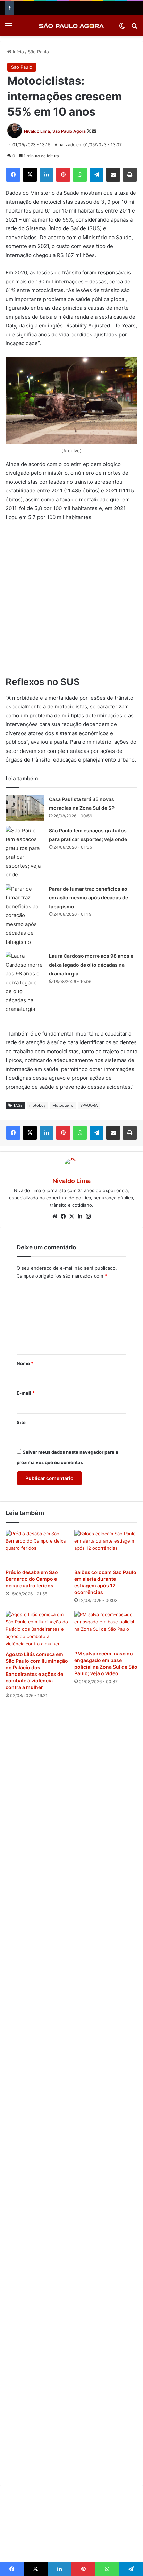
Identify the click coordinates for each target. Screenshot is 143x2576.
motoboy (37, 1105)
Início (18, 52)
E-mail (26, 1393)
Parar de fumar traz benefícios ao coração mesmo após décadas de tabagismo (89, 898)
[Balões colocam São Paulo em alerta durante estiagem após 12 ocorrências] (106, 1548)
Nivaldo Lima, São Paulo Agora (55, 131)
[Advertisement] (71, 602)
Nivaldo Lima (71, 1181)
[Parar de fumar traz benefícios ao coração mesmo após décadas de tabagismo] (25, 916)
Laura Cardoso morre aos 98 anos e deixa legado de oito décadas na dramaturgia (91, 965)
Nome (25, 1363)
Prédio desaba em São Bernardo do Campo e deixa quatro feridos (32, 1579)
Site (21, 1422)
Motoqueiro (63, 1105)
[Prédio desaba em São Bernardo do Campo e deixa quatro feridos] (37, 1548)
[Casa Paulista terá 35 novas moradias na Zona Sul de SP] (25, 808)
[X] (30, 175)
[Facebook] (13, 175)
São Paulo (38, 52)
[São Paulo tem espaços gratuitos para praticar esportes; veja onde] (25, 853)
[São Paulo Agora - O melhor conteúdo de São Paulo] (71, 26)
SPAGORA (89, 1105)
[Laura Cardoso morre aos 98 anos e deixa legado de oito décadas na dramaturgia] (25, 983)
